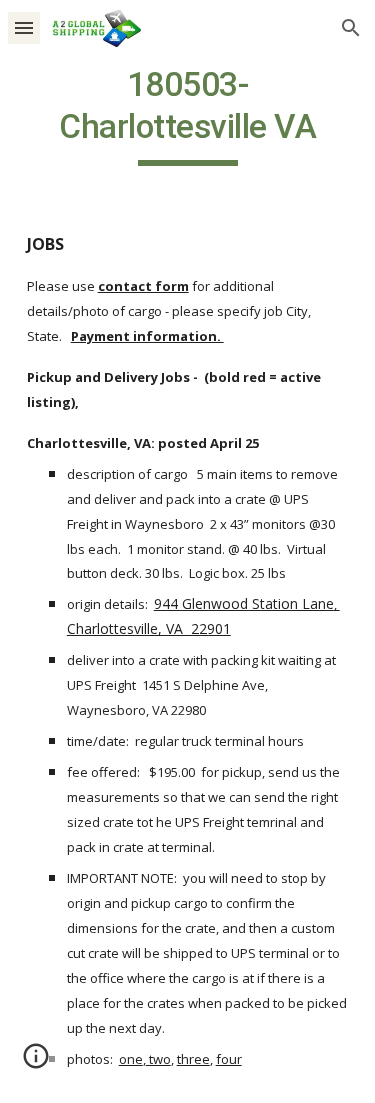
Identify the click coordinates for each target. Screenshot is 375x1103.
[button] (24, 27)
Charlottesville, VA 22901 (149, 628)
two (158, 1059)
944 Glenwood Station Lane (244, 603)
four (229, 1059)
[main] (188, 115)
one (131, 1059)
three (193, 1059)
